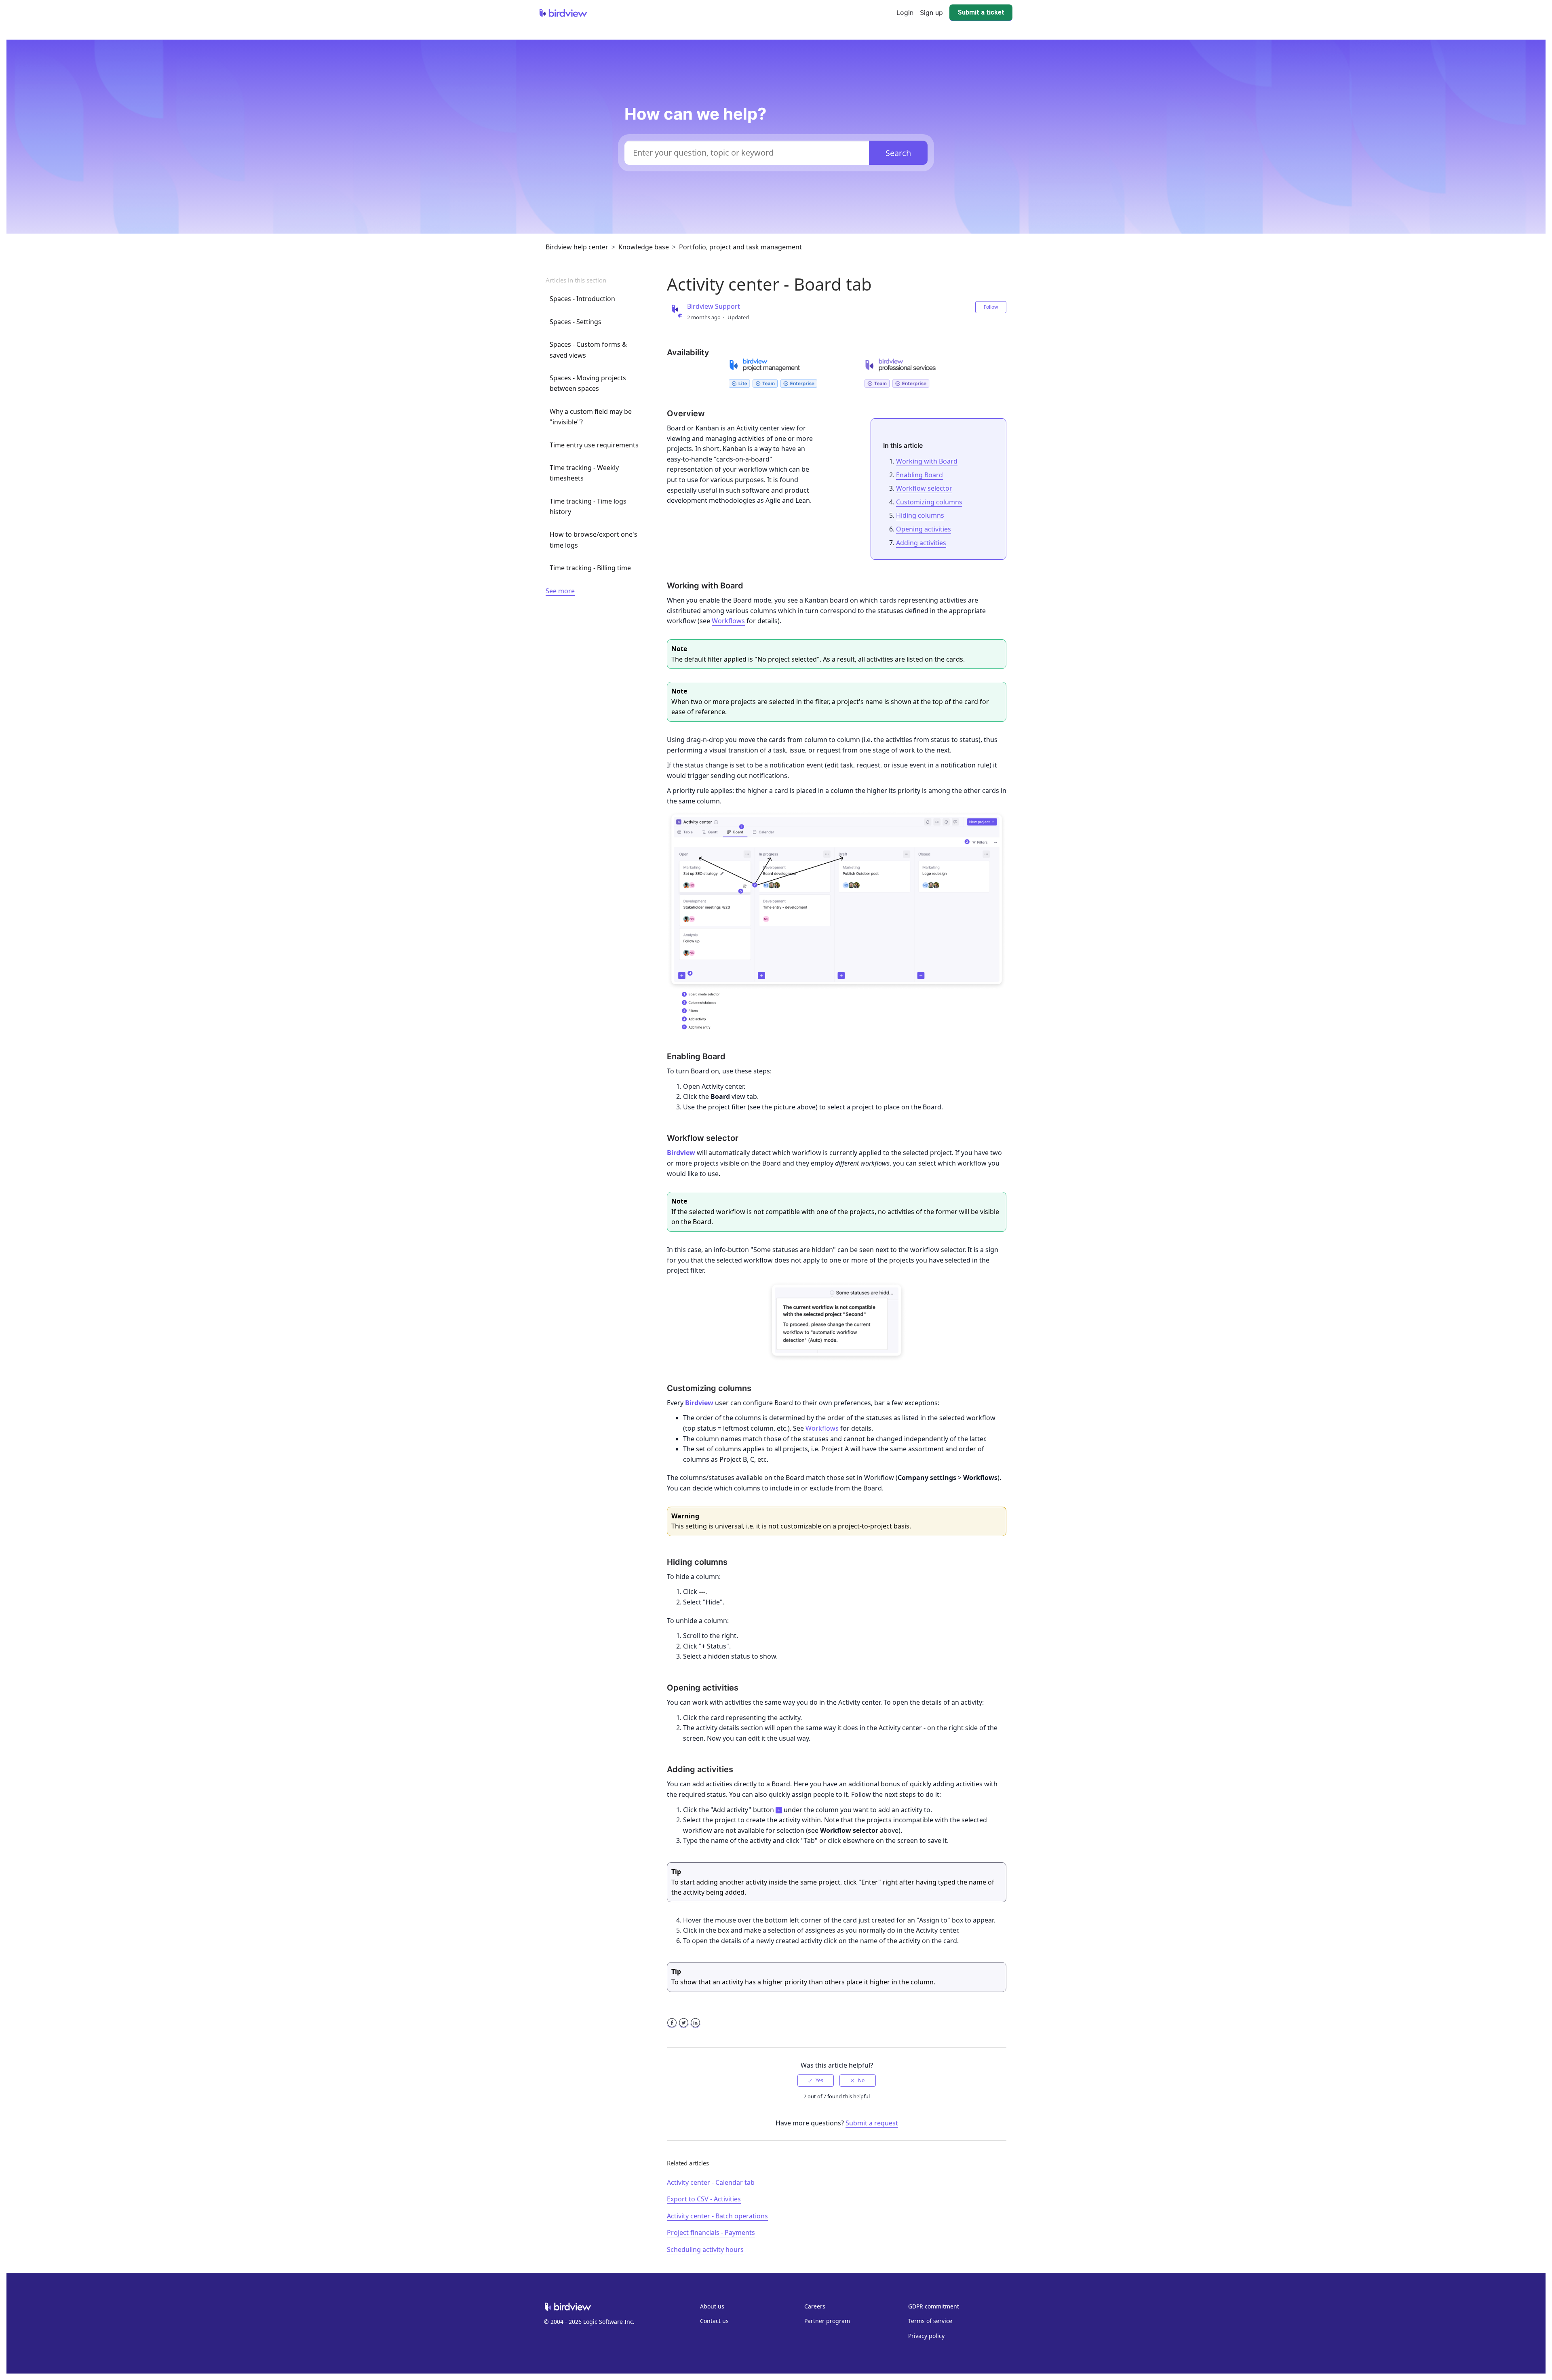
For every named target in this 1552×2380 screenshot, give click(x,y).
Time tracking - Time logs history (588, 506)
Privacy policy (926, 2336)
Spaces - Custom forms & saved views (588, 350)
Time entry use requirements (594, 445)
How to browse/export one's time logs (594, 540)
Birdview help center (577, 247)
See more (560, 591)
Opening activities (924, 529)
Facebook (672, 2028)
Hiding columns (920, 515)
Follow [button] (991, 307)
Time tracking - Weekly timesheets (584, 473)
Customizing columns (929, 502)
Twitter (684, 2028)
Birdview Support (714, 306)
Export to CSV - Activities (704, 2199)
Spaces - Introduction (582, 299)
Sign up (931, 13)
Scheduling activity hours (705, 2249)
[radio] (816, 2081)
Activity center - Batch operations (717, 2216)
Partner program (827, 2321)
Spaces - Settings (576, 322)
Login (905, 13)
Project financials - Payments (711, 2232)
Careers (815, 2306)
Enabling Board (919, 475)
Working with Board (927, 461)
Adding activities (921, 543)
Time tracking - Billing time (590, 568)
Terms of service (930, 2321)
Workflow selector (924, 488)
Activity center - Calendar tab (711, 2182)
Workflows (728, 621)
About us (712, 2306)
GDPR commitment (934, 2306)
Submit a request (872, 2123)
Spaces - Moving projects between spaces (588, 383)
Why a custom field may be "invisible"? (591, 417)
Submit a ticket (981, 12)
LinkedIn (695, 2028)
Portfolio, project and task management (740, 247)
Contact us (714, 2321)
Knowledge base (644, 247)
